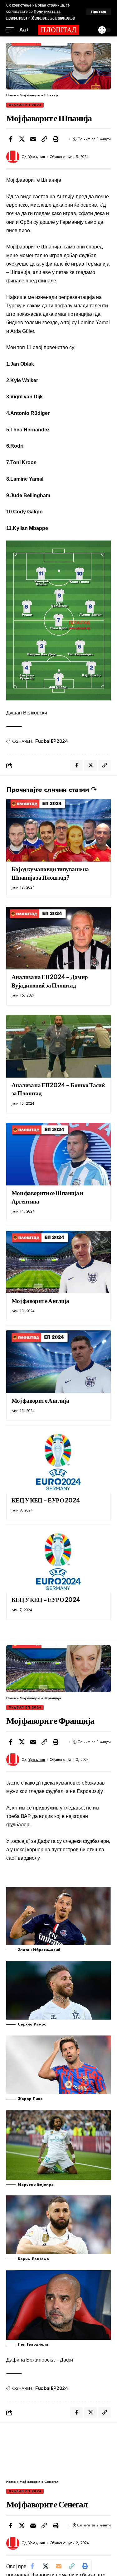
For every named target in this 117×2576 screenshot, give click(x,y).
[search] (89, 30)
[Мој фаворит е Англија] (58, 1262)
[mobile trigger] (12, 30)
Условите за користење (53, 18)
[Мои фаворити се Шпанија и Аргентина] (58, 1154)
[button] (44, 139)
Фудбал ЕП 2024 (25, 105)
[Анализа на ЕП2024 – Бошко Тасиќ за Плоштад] (58, 1046)
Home (11, 95)
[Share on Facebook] (11, 139)
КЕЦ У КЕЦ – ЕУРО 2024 (46, 1500)
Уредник (37, 157)
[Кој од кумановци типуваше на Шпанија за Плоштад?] (58, 830)
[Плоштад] (59, 30)
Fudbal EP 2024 (51, 741)
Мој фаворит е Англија (40, 1300)
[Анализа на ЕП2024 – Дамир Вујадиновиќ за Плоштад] (58, 938)
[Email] (33, 139)
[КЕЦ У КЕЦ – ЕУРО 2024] (58, 1461)
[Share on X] (22, 139)
